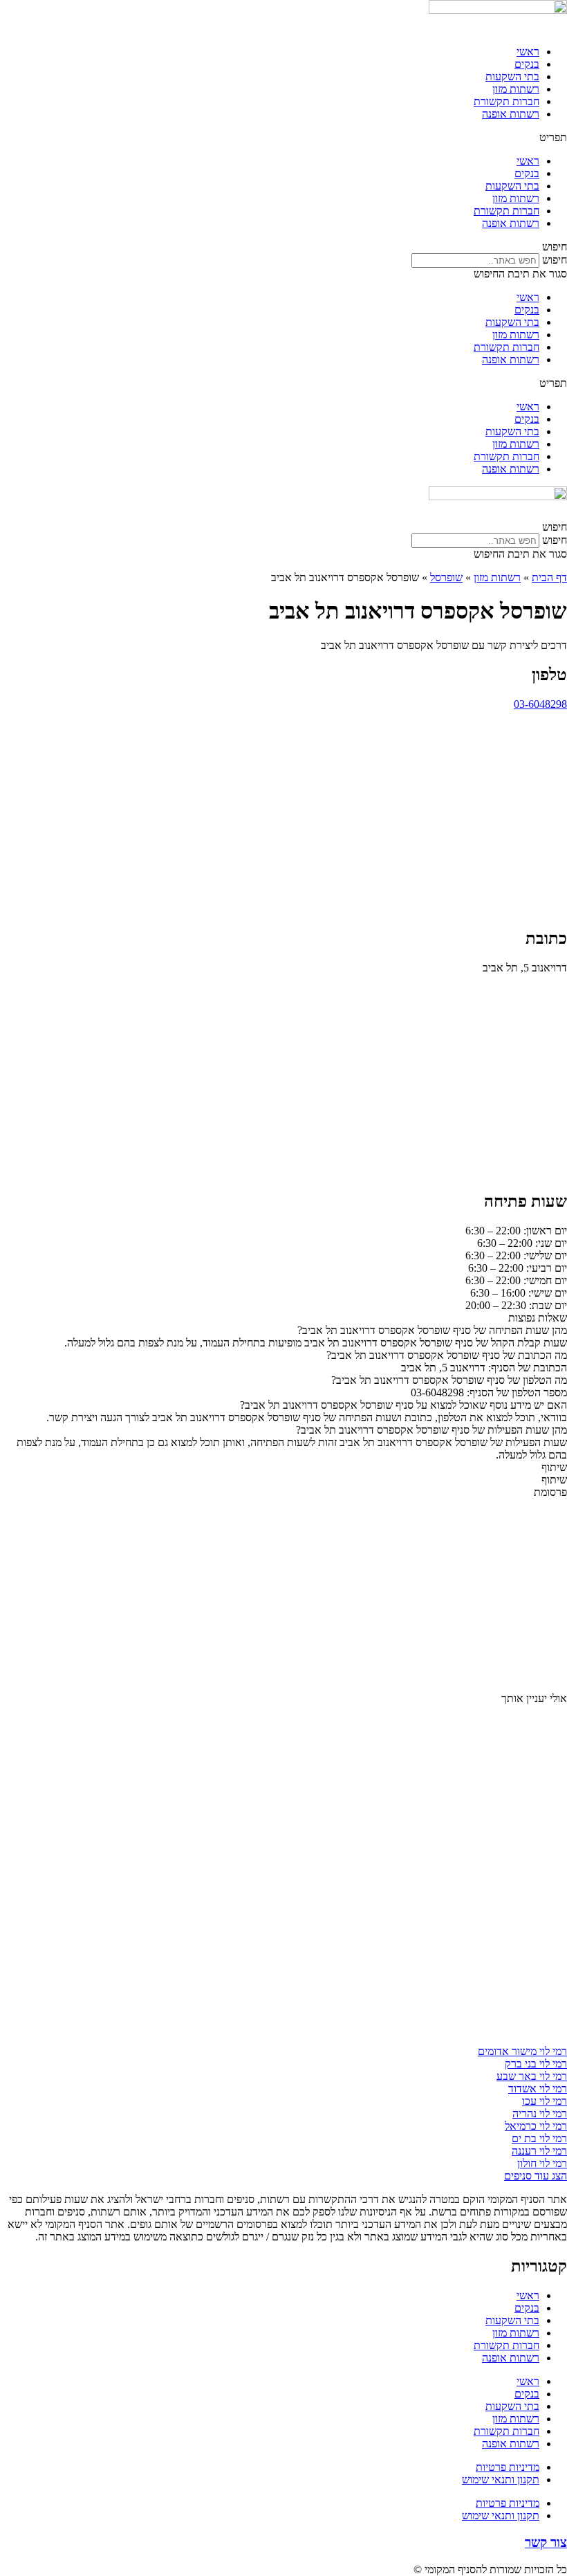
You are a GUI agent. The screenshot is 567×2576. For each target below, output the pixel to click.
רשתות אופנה (511, 114)
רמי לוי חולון (542, 2163)
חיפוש (555, 260)
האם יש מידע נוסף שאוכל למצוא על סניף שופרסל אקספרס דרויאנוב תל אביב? (403, 1405)
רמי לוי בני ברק (536, 2064)
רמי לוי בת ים (539, 2138)
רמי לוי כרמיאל (536, 2126)
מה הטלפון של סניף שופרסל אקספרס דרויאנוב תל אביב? (449, 1380)
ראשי (528, 52)
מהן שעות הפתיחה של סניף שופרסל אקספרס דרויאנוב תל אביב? (432, 1330)
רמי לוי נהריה (540, 2113)
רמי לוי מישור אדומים (522, 2051)
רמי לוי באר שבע (532, 2076)
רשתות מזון (516, 89)
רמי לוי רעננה (539, 2151)
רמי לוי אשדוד (538, 2089)
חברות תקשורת (506, 101)
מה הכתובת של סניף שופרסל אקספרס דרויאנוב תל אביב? (447, 1355)
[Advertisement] (283, 819)
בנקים (527, 64)
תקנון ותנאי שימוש (501, 2479)
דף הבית (549, 577)
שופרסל (446, 577)
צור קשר (546, 2542)
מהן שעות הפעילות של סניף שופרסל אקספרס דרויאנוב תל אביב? (431, 1430)
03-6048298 (540, 704)
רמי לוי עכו (545, 2101)
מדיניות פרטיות (508, 2467)
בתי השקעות (512, 76)
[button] (283, 138)
